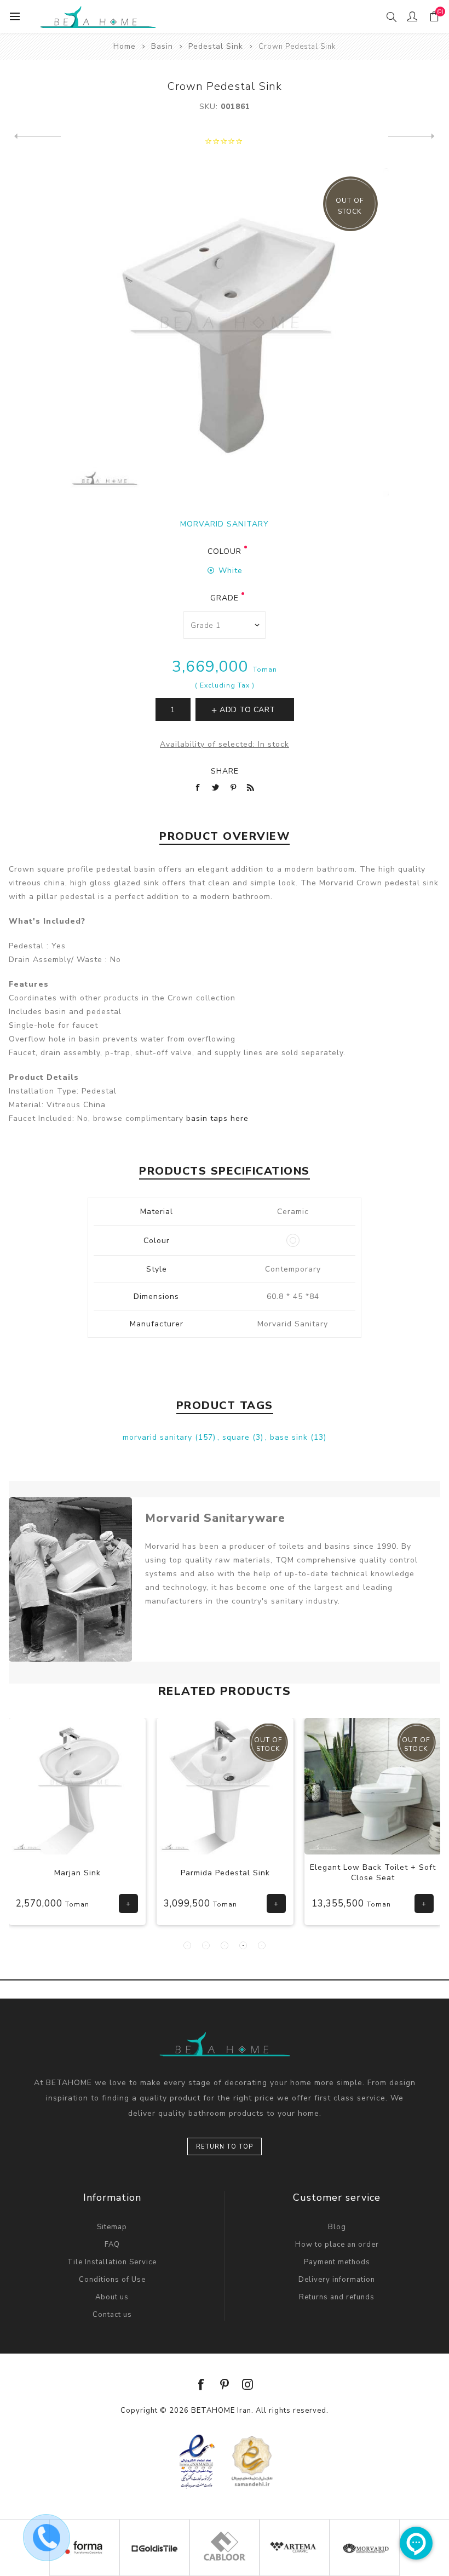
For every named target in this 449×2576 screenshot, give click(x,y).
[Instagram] (247, 2384)
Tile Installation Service (112, 2262)
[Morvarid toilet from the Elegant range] (250, 1787)
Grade (225, 598)
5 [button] (262, 1945)
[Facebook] (202, 2384)
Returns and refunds (337, 2297)
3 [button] (225, 1945)
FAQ (112, 2245)
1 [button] (187, 1945)
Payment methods (337, 2262)
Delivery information (337, 2280)
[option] (102, 1830)
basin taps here (217, 1118)
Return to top (225, 2147)
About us (112, 2297)
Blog (337, 2227)
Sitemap (112, 2227)
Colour (225, 551)
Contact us (112, 2315)
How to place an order (337, 2245)
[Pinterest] (225, 2384)
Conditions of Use (112, 2280)
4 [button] (243, 1945)
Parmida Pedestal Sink (102, 1873)
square (237, 1437)
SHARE (225, 771)
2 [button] (206, 1945)
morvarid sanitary (159, 1437)
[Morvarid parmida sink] (102, 1787)
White (231, 571)
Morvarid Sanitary (225, 524)
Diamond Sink (398, 1873)
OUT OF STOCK (350, 206)
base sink (290, 1437)
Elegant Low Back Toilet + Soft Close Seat (250, 1873)
